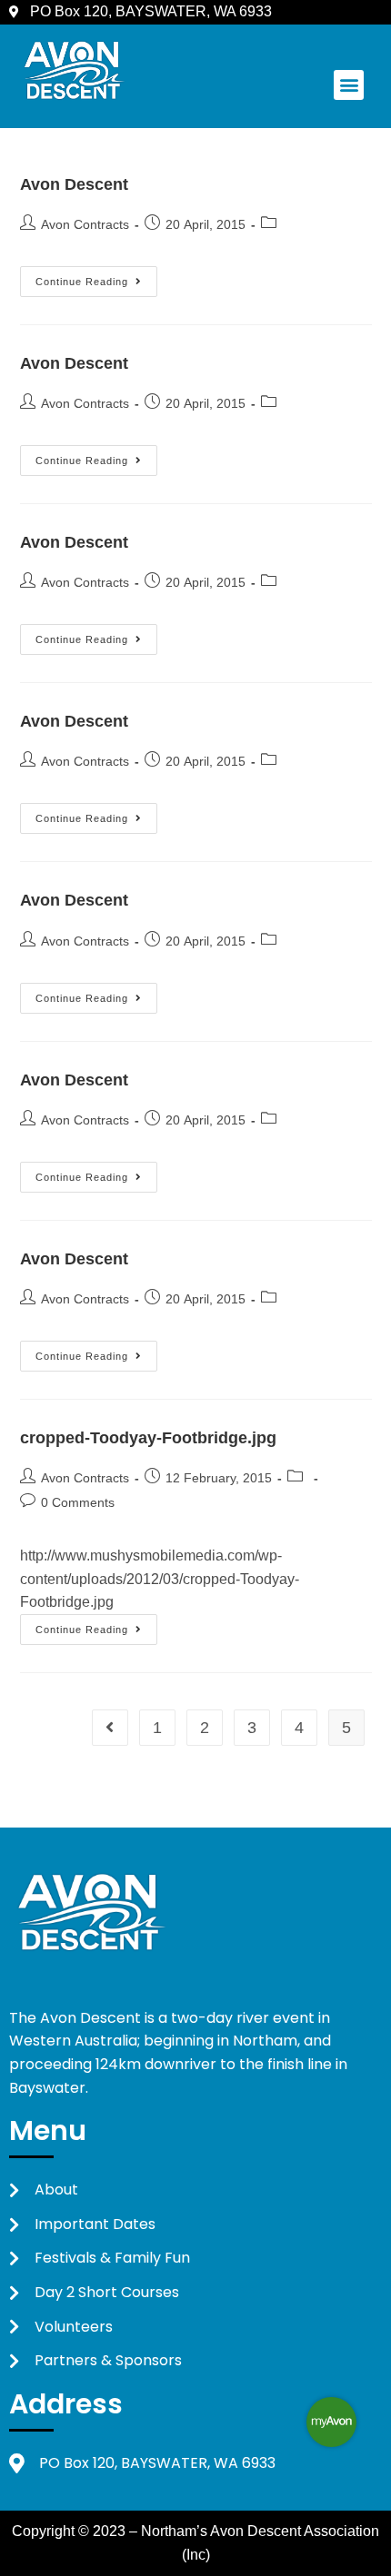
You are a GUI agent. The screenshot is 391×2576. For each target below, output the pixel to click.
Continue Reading (96, 277)
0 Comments (78, 1502)
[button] (349, 85)
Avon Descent (74, 184)
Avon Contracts (85, 224)
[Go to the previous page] (110, 1728)
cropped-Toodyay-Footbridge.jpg (148, 1438)
